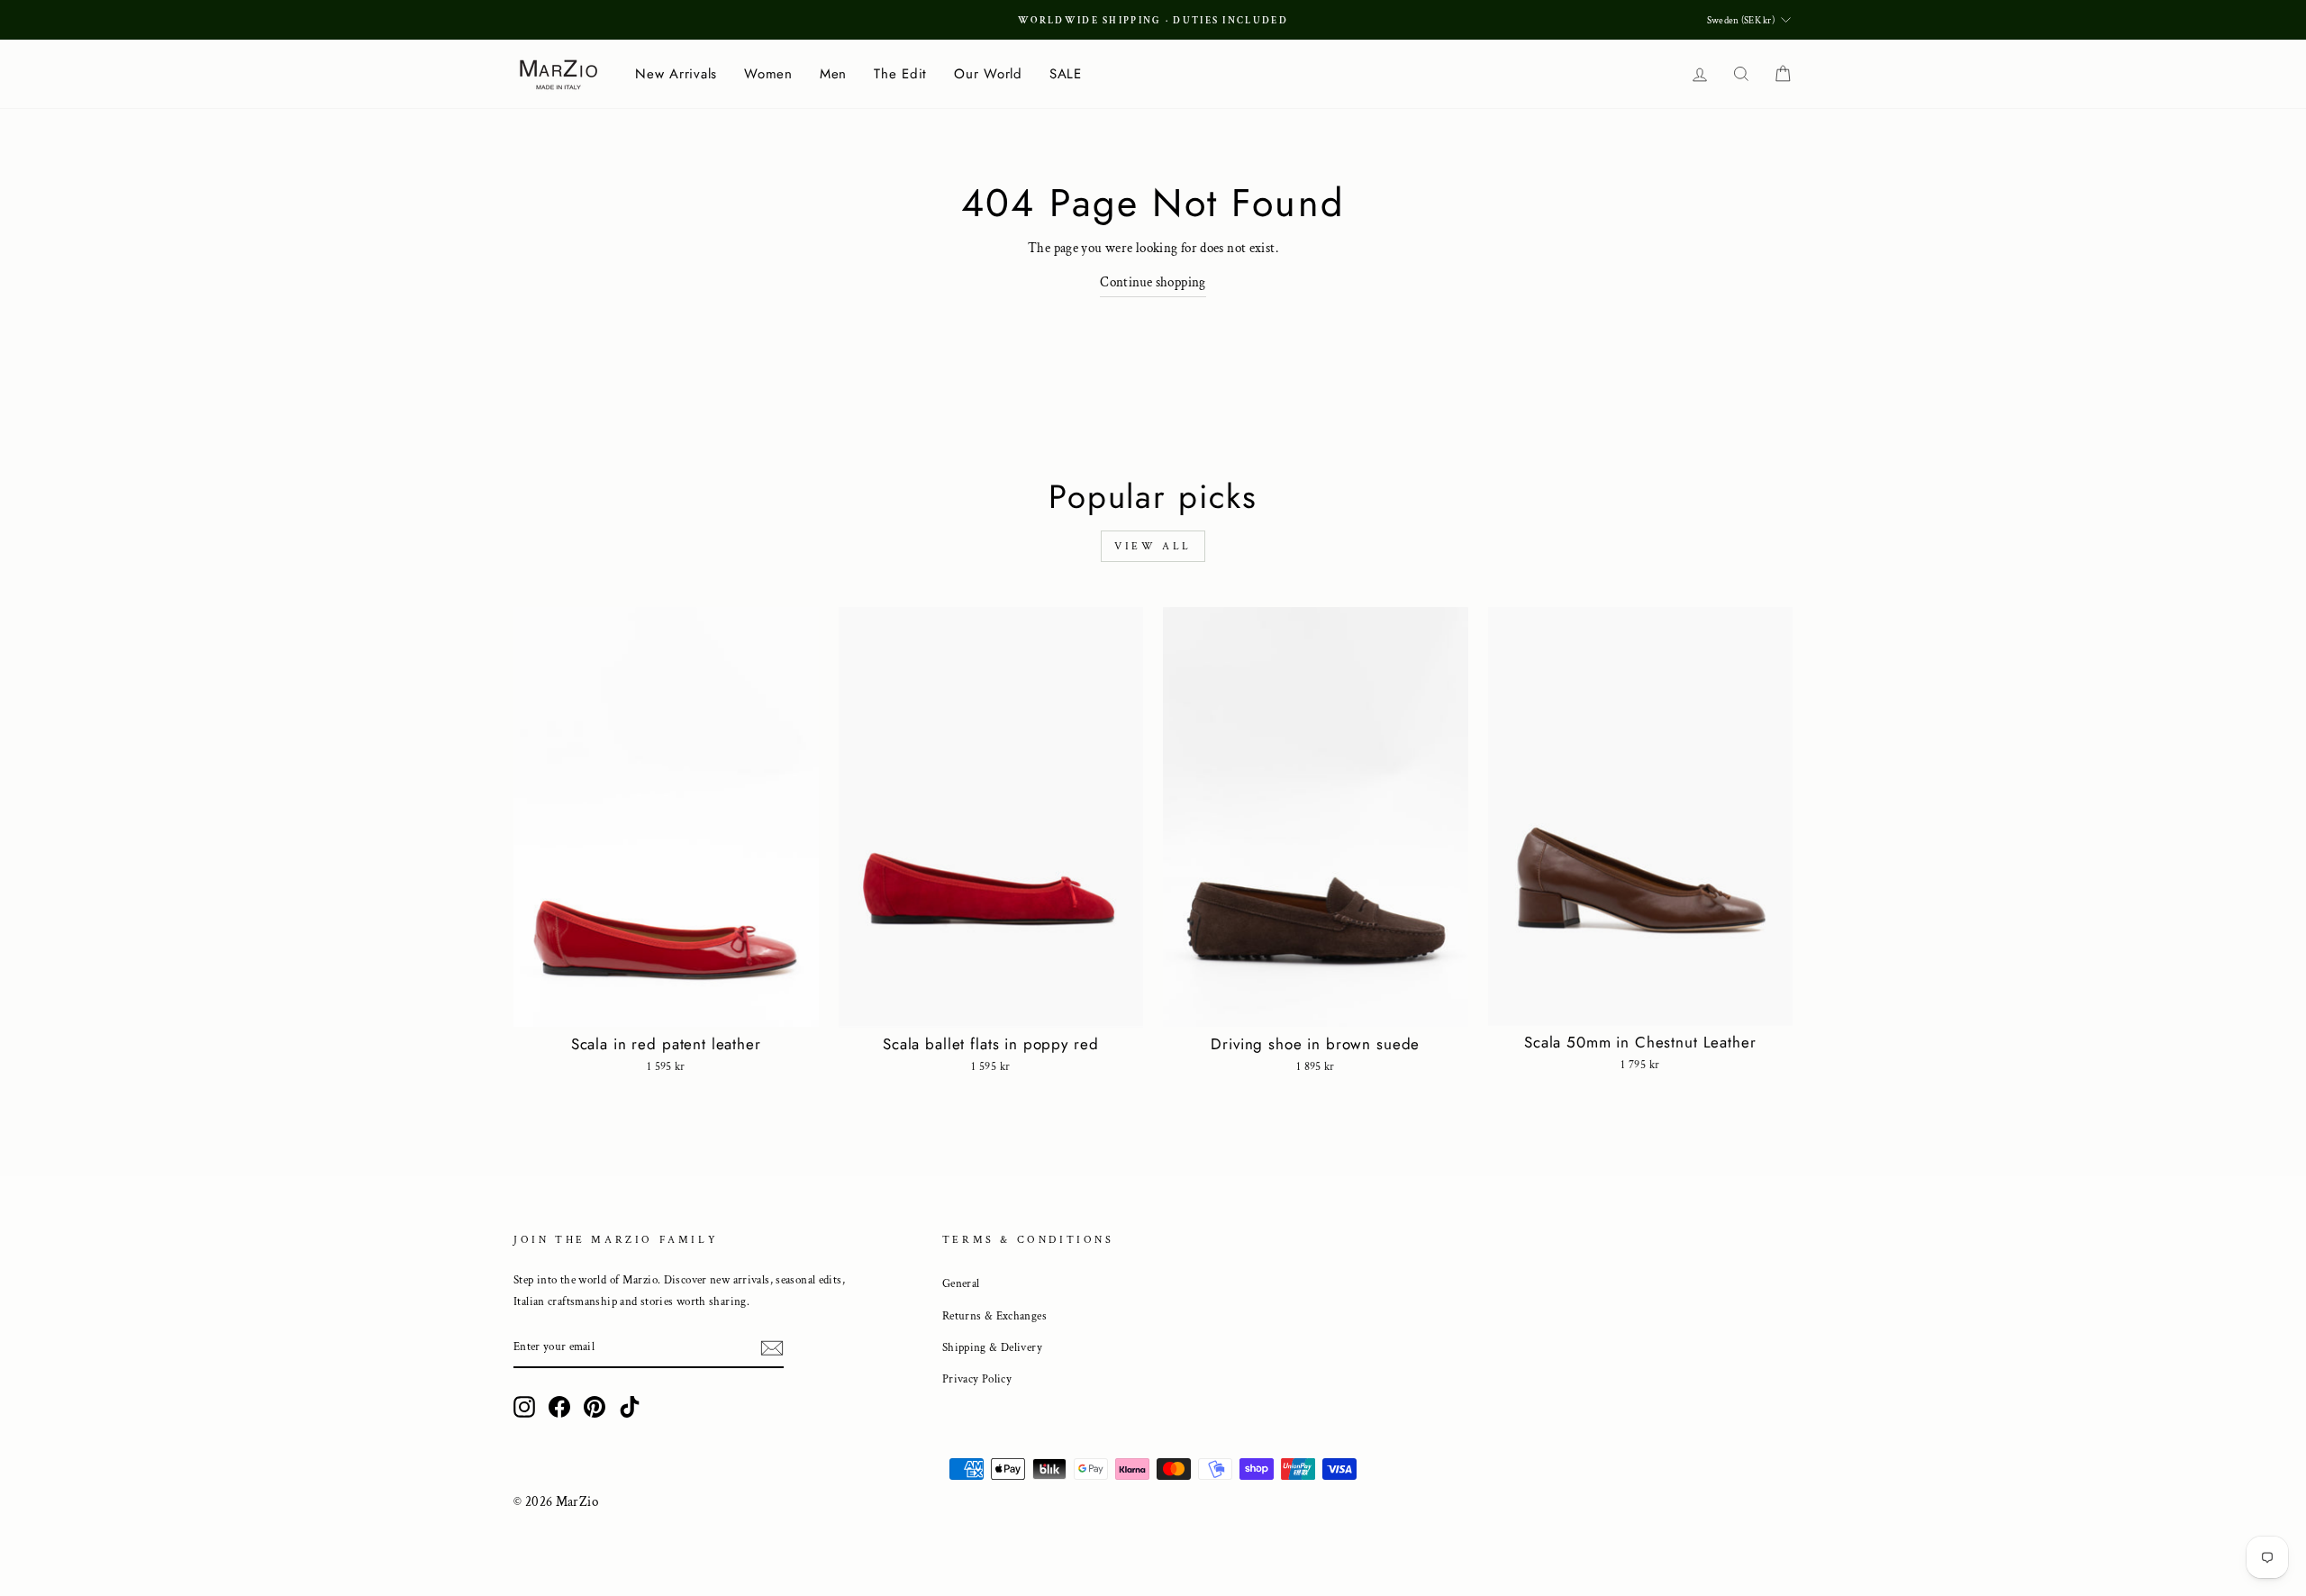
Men (833, 74)
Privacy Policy (977, 1379)
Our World (988, 74)
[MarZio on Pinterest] (595, 1406)
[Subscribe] (772, 1348)
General (961, 1283)
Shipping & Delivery (992, 1347)
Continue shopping (1153, 282)
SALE (1066, 74)
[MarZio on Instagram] (524, 1406)
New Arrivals (676, 74)
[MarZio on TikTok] (630, 1406)
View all (1153, 546)
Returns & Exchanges (994, 1316)
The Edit (900, 74)
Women (768, 74)
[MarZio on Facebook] (559, 1406)
